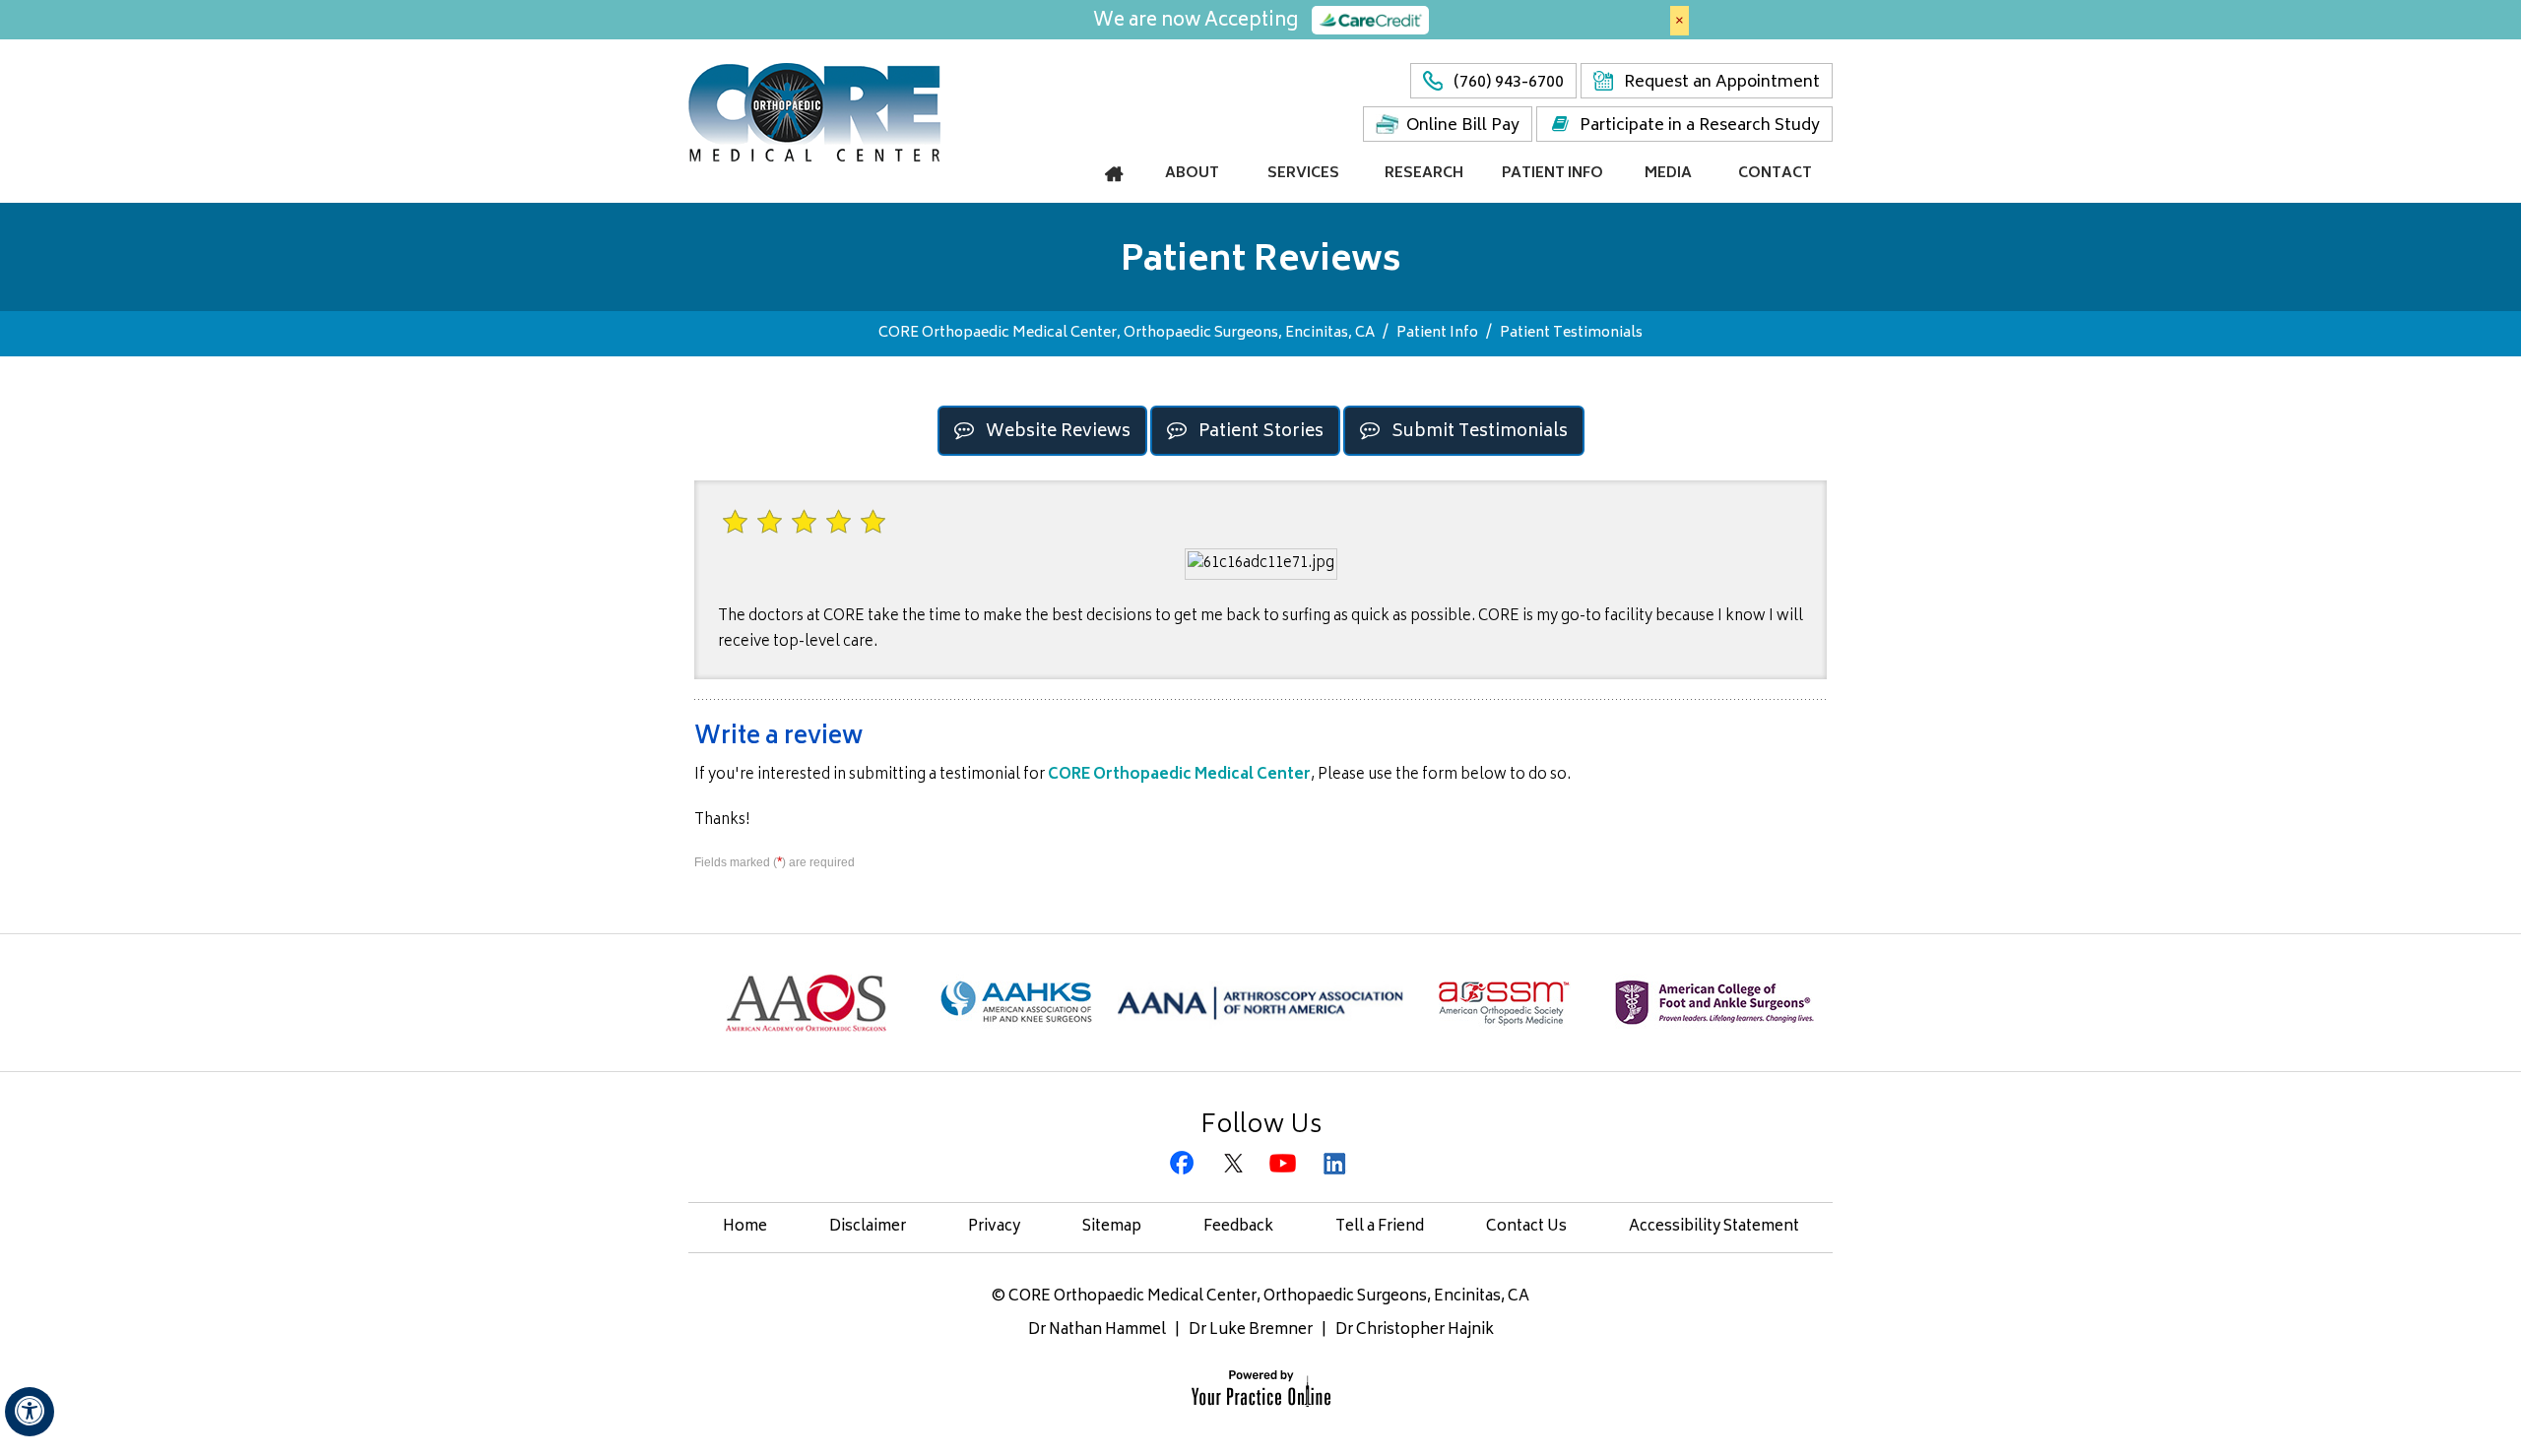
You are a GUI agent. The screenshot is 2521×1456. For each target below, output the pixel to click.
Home (745, 1227)
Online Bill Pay (1463, 126)
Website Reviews (1058, 432)
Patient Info (1437, 333)
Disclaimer (868, 1227)
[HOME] (1115, 174)
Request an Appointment (1722, 83)
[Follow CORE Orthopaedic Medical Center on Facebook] (1185, 1165)
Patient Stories (1261, 432)
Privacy (994, 1227)
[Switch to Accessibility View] (30, 1412)
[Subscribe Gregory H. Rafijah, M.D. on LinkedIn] (1336, 1165)
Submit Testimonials (1480, 432)
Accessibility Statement (1714, 1227)
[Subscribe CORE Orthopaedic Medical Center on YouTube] (1286, 1165)
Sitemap (1112, 1227)
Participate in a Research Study (1700, 126)
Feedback (1238, 1227)
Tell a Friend (1380, 1227)
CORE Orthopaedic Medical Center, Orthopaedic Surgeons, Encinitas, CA (1127, 333)
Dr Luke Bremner (1251, 1330)
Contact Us (1526, 1227)
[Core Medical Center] (814, 111)
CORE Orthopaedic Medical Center (1179, 775)
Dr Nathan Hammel (1097, 1330)
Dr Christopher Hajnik (1415, 1330)
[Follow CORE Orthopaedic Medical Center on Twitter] (1235, 1165)
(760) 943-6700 (1509, 83)
